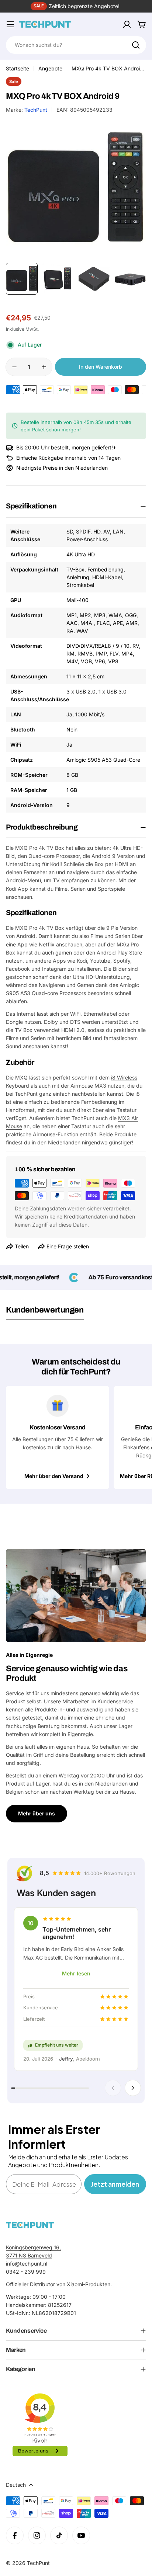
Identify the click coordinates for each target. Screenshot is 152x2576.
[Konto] (127, 24)
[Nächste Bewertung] (133, 2088)
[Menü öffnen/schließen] (10, 24)
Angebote (50, 68)
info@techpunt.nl (27, 2264)
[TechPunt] (30, 2225)
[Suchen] (136, 45)
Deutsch (16, 2485)
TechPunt (36, 110)
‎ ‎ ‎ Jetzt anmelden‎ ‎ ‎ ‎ (115, 2184)
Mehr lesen (76, 1973)
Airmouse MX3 (88, 1086)
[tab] (45, 1313)
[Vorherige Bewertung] (113, 2088)
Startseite (18, 68)
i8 (138, 1094)
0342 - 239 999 (26, 2272)
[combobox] (76, 45)
